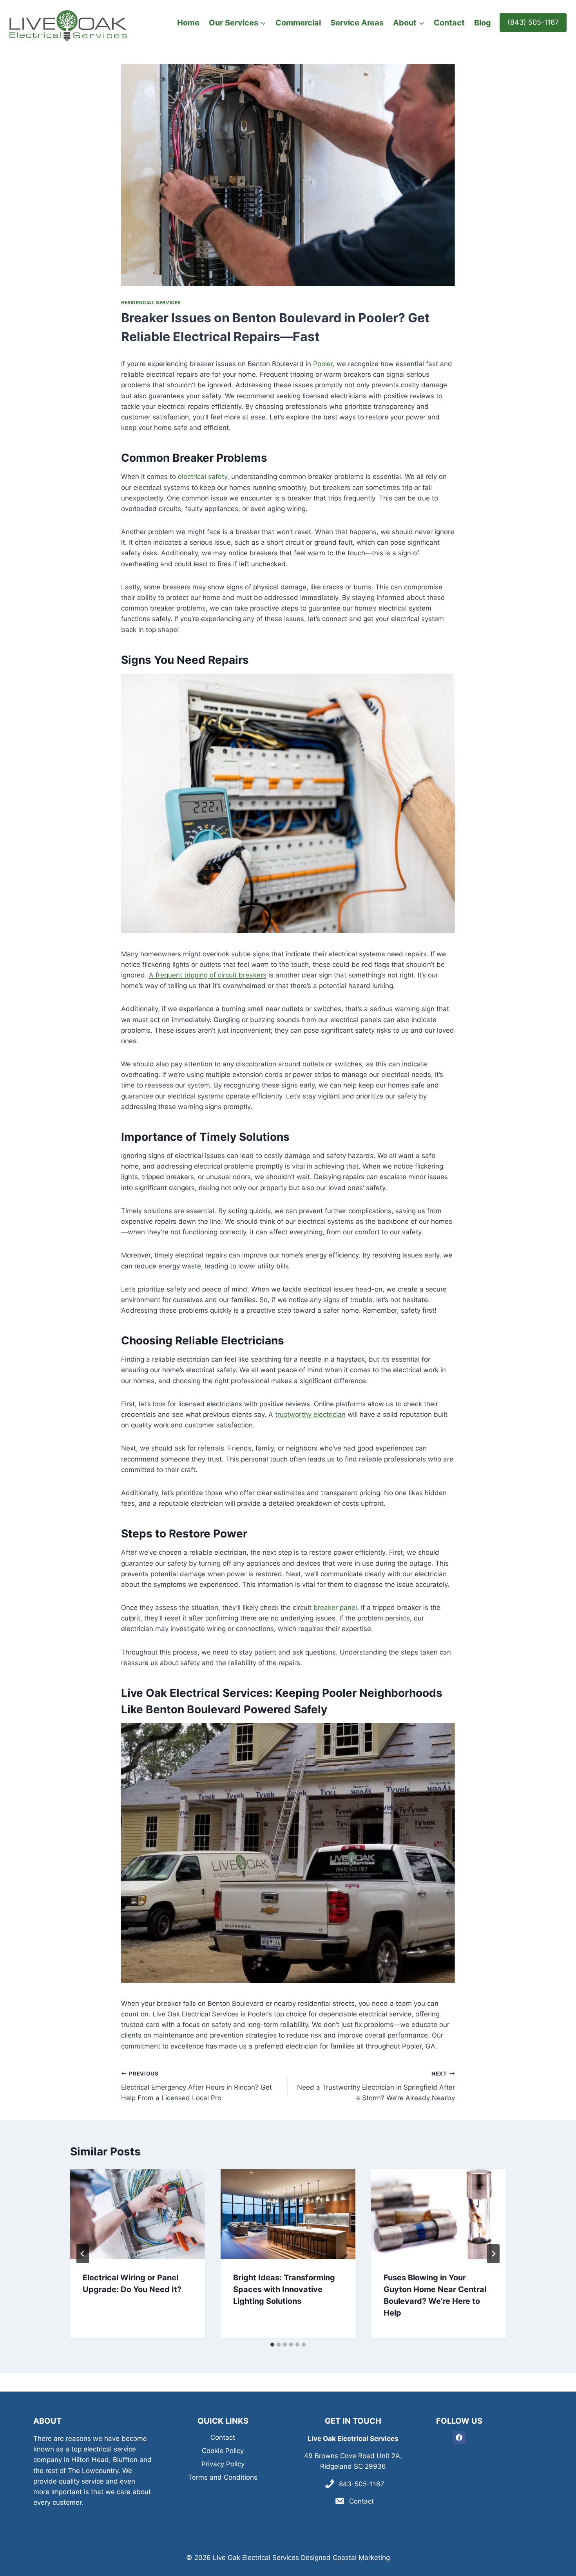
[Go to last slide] (83, 2254)
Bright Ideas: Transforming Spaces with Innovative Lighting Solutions (284, 2289)
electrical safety (203, 477)
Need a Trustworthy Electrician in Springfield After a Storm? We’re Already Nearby (376, 2086)
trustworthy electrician (310, 1414)
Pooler (323, 364)
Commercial (298, 23)
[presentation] (138, 2214)
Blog (483, 23)
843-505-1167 (362, 2484)
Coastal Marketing (361, 2558)
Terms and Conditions (223, 2477)
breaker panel (335, 1608)
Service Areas (357, 23)
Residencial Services (151, 303)
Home (188, 23)
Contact (449, 23)
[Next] (493, 2254)
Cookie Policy (223, 2451)
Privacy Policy (223, 2464)
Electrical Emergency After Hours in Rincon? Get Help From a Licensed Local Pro (197, 2086)
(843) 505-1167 (533, 22)
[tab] (272, 2345)
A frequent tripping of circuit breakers (208, 975)
